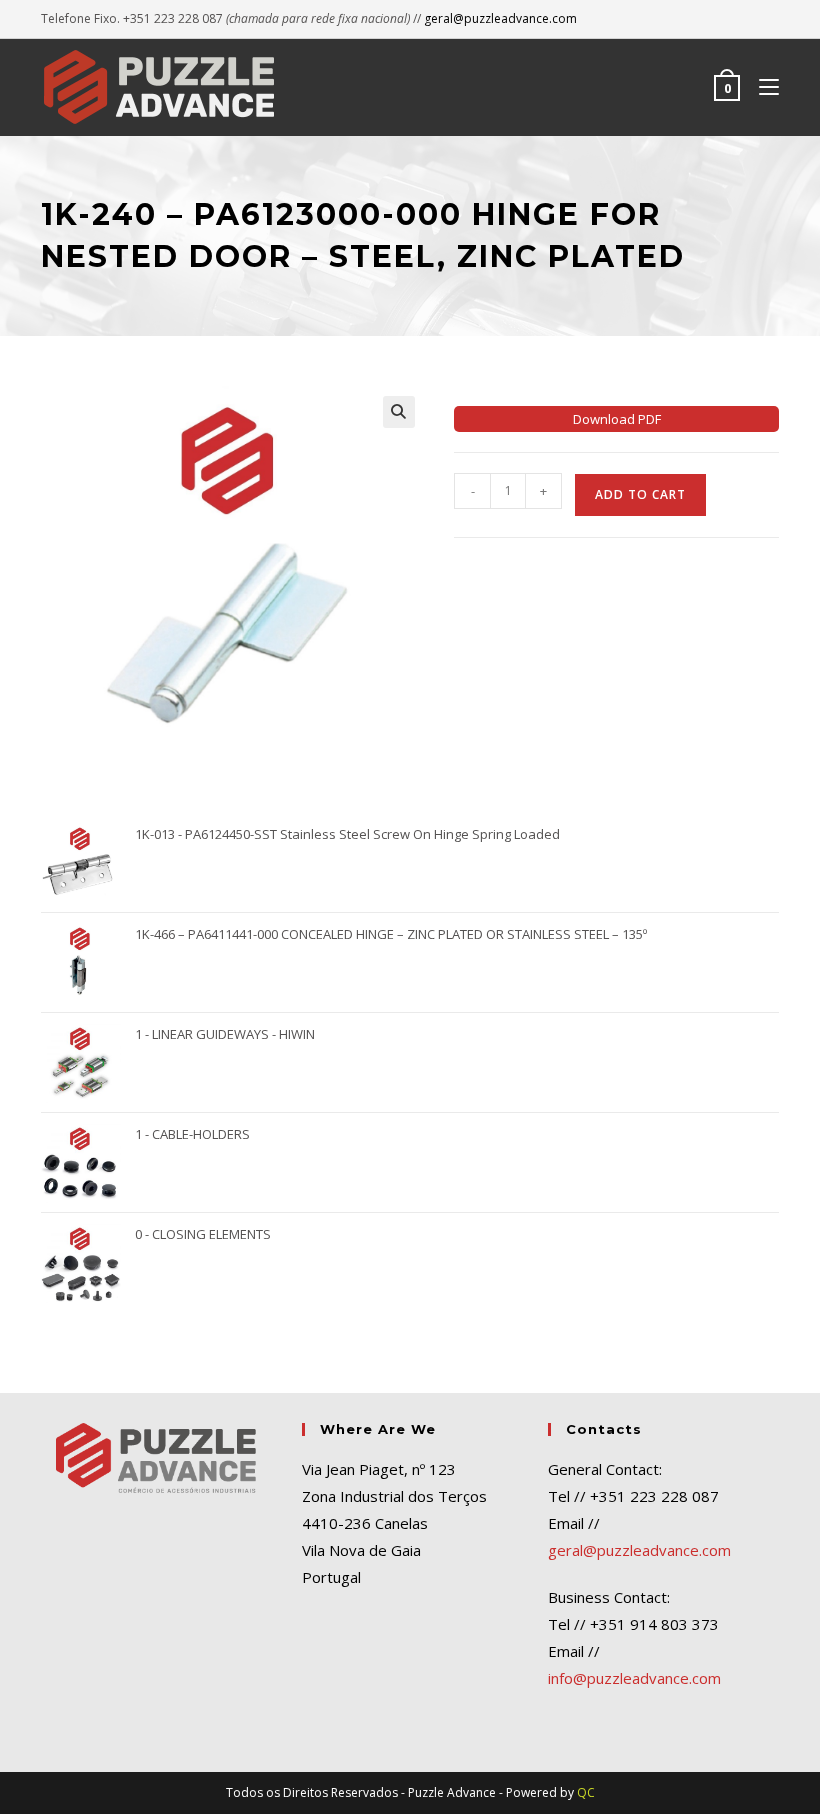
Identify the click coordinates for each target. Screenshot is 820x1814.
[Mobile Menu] (761, 87)
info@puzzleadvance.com (634, 1678)
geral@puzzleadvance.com (500, 18)
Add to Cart (640, 494)
